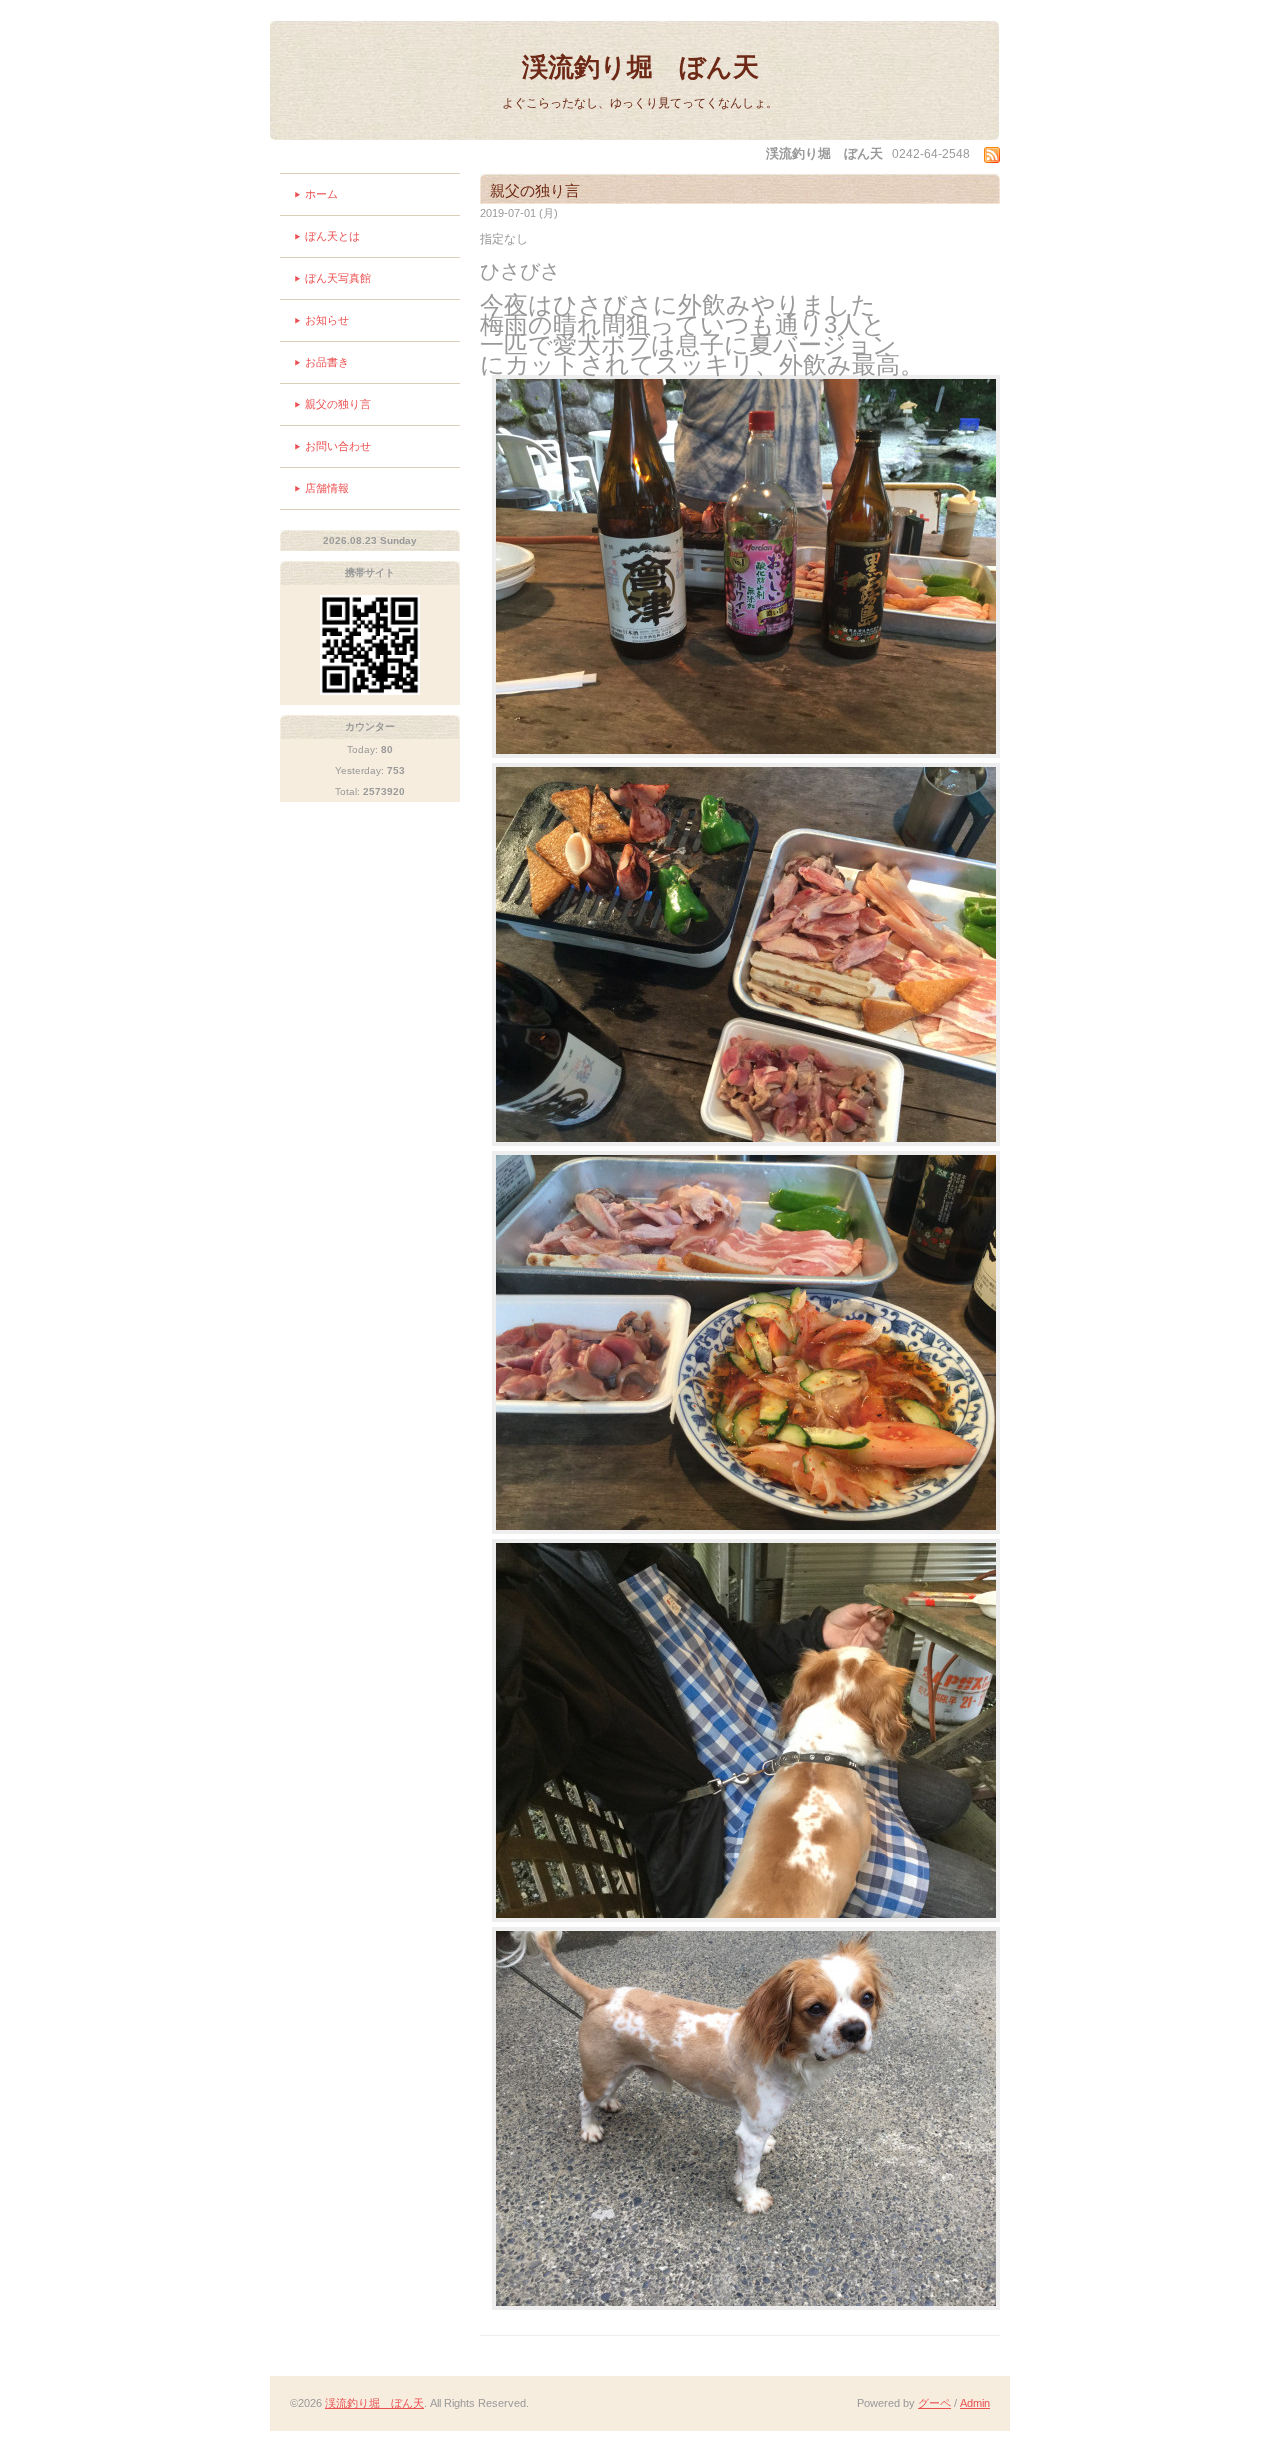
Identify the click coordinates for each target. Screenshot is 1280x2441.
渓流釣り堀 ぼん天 (640, 67)
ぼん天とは (332, 236)
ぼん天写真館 (338, 278)
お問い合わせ (338, 446)
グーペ (934, 2403)
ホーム (321, 194)
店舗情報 (327, 488)
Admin (975, 2403)
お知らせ (327, 320)
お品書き (327, 362)
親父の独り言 (338, 404)
